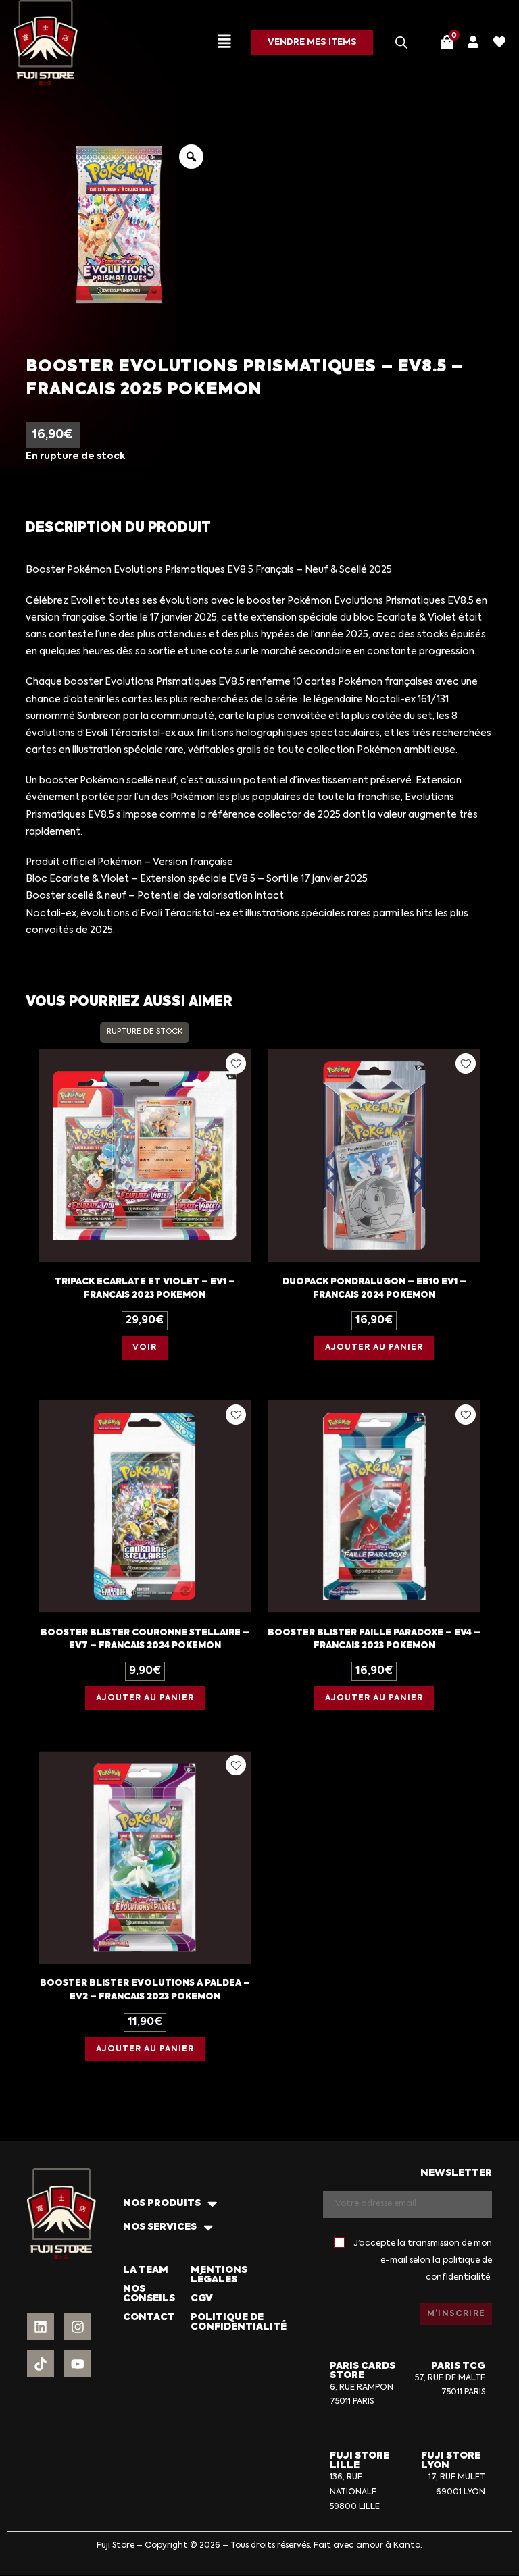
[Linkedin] (41, 2327)
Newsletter (456, 2173)
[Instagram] (78, 2327)
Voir (145, 1348)
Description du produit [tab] (118, 528)
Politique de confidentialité (239, 2322)
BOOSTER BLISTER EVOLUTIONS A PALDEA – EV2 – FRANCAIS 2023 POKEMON (145, 1990)
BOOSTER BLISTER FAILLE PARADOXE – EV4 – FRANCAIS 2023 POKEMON (374, 1640)
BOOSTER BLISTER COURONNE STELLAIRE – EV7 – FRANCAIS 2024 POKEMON (145, 1640)
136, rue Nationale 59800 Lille (355, 2492)
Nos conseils (149, 2294)
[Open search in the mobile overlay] (401, 43)
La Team (146, 2270)
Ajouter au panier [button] (374, 1348)
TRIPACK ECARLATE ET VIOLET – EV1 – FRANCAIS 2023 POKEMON (145, 1289)
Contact (149, 2317)
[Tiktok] (41, 2364)
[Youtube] (78, 2364)
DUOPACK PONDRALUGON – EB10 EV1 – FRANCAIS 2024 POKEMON (374, 1289)
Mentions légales (219, 2275)
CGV (202, 2298)
